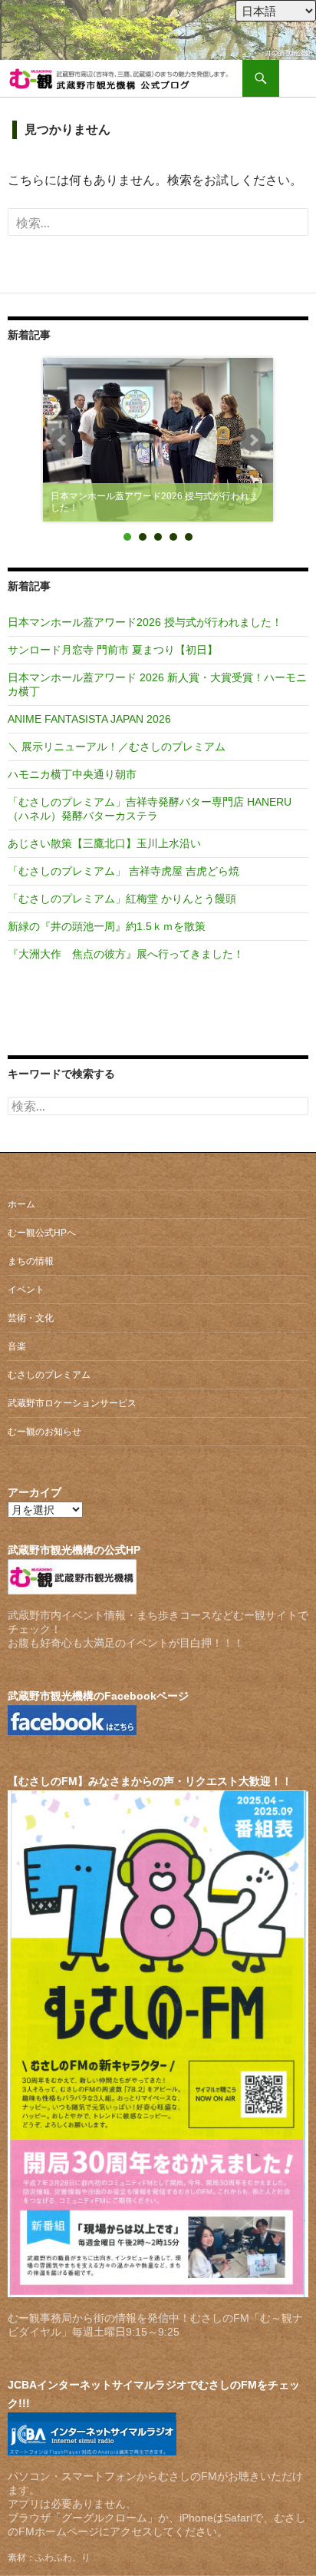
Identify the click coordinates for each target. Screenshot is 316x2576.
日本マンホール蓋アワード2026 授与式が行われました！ (145, 622)
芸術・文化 (31, 1318)
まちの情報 (31, 1261)
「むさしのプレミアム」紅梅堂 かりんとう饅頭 (122, 899)
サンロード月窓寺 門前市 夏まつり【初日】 (113, 650)
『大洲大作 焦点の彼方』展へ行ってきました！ (126, 954)
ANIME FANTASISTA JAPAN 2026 (89, 719)
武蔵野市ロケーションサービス (72, 1403)
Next (253, 440)
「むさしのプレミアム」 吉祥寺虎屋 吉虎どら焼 (123, 871)
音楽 (17, 1346)
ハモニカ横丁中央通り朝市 (72, 774)
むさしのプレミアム (49, 1375)
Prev (63, 440)
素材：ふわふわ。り (49, 2558)
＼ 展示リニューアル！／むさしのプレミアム (117, 747)
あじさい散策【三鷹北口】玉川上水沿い (104, 843)
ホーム (21, 1204)
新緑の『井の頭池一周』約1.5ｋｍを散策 (107, 926)
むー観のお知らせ (44, 1432)
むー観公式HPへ (42, 1233)
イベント (26, 1290)
